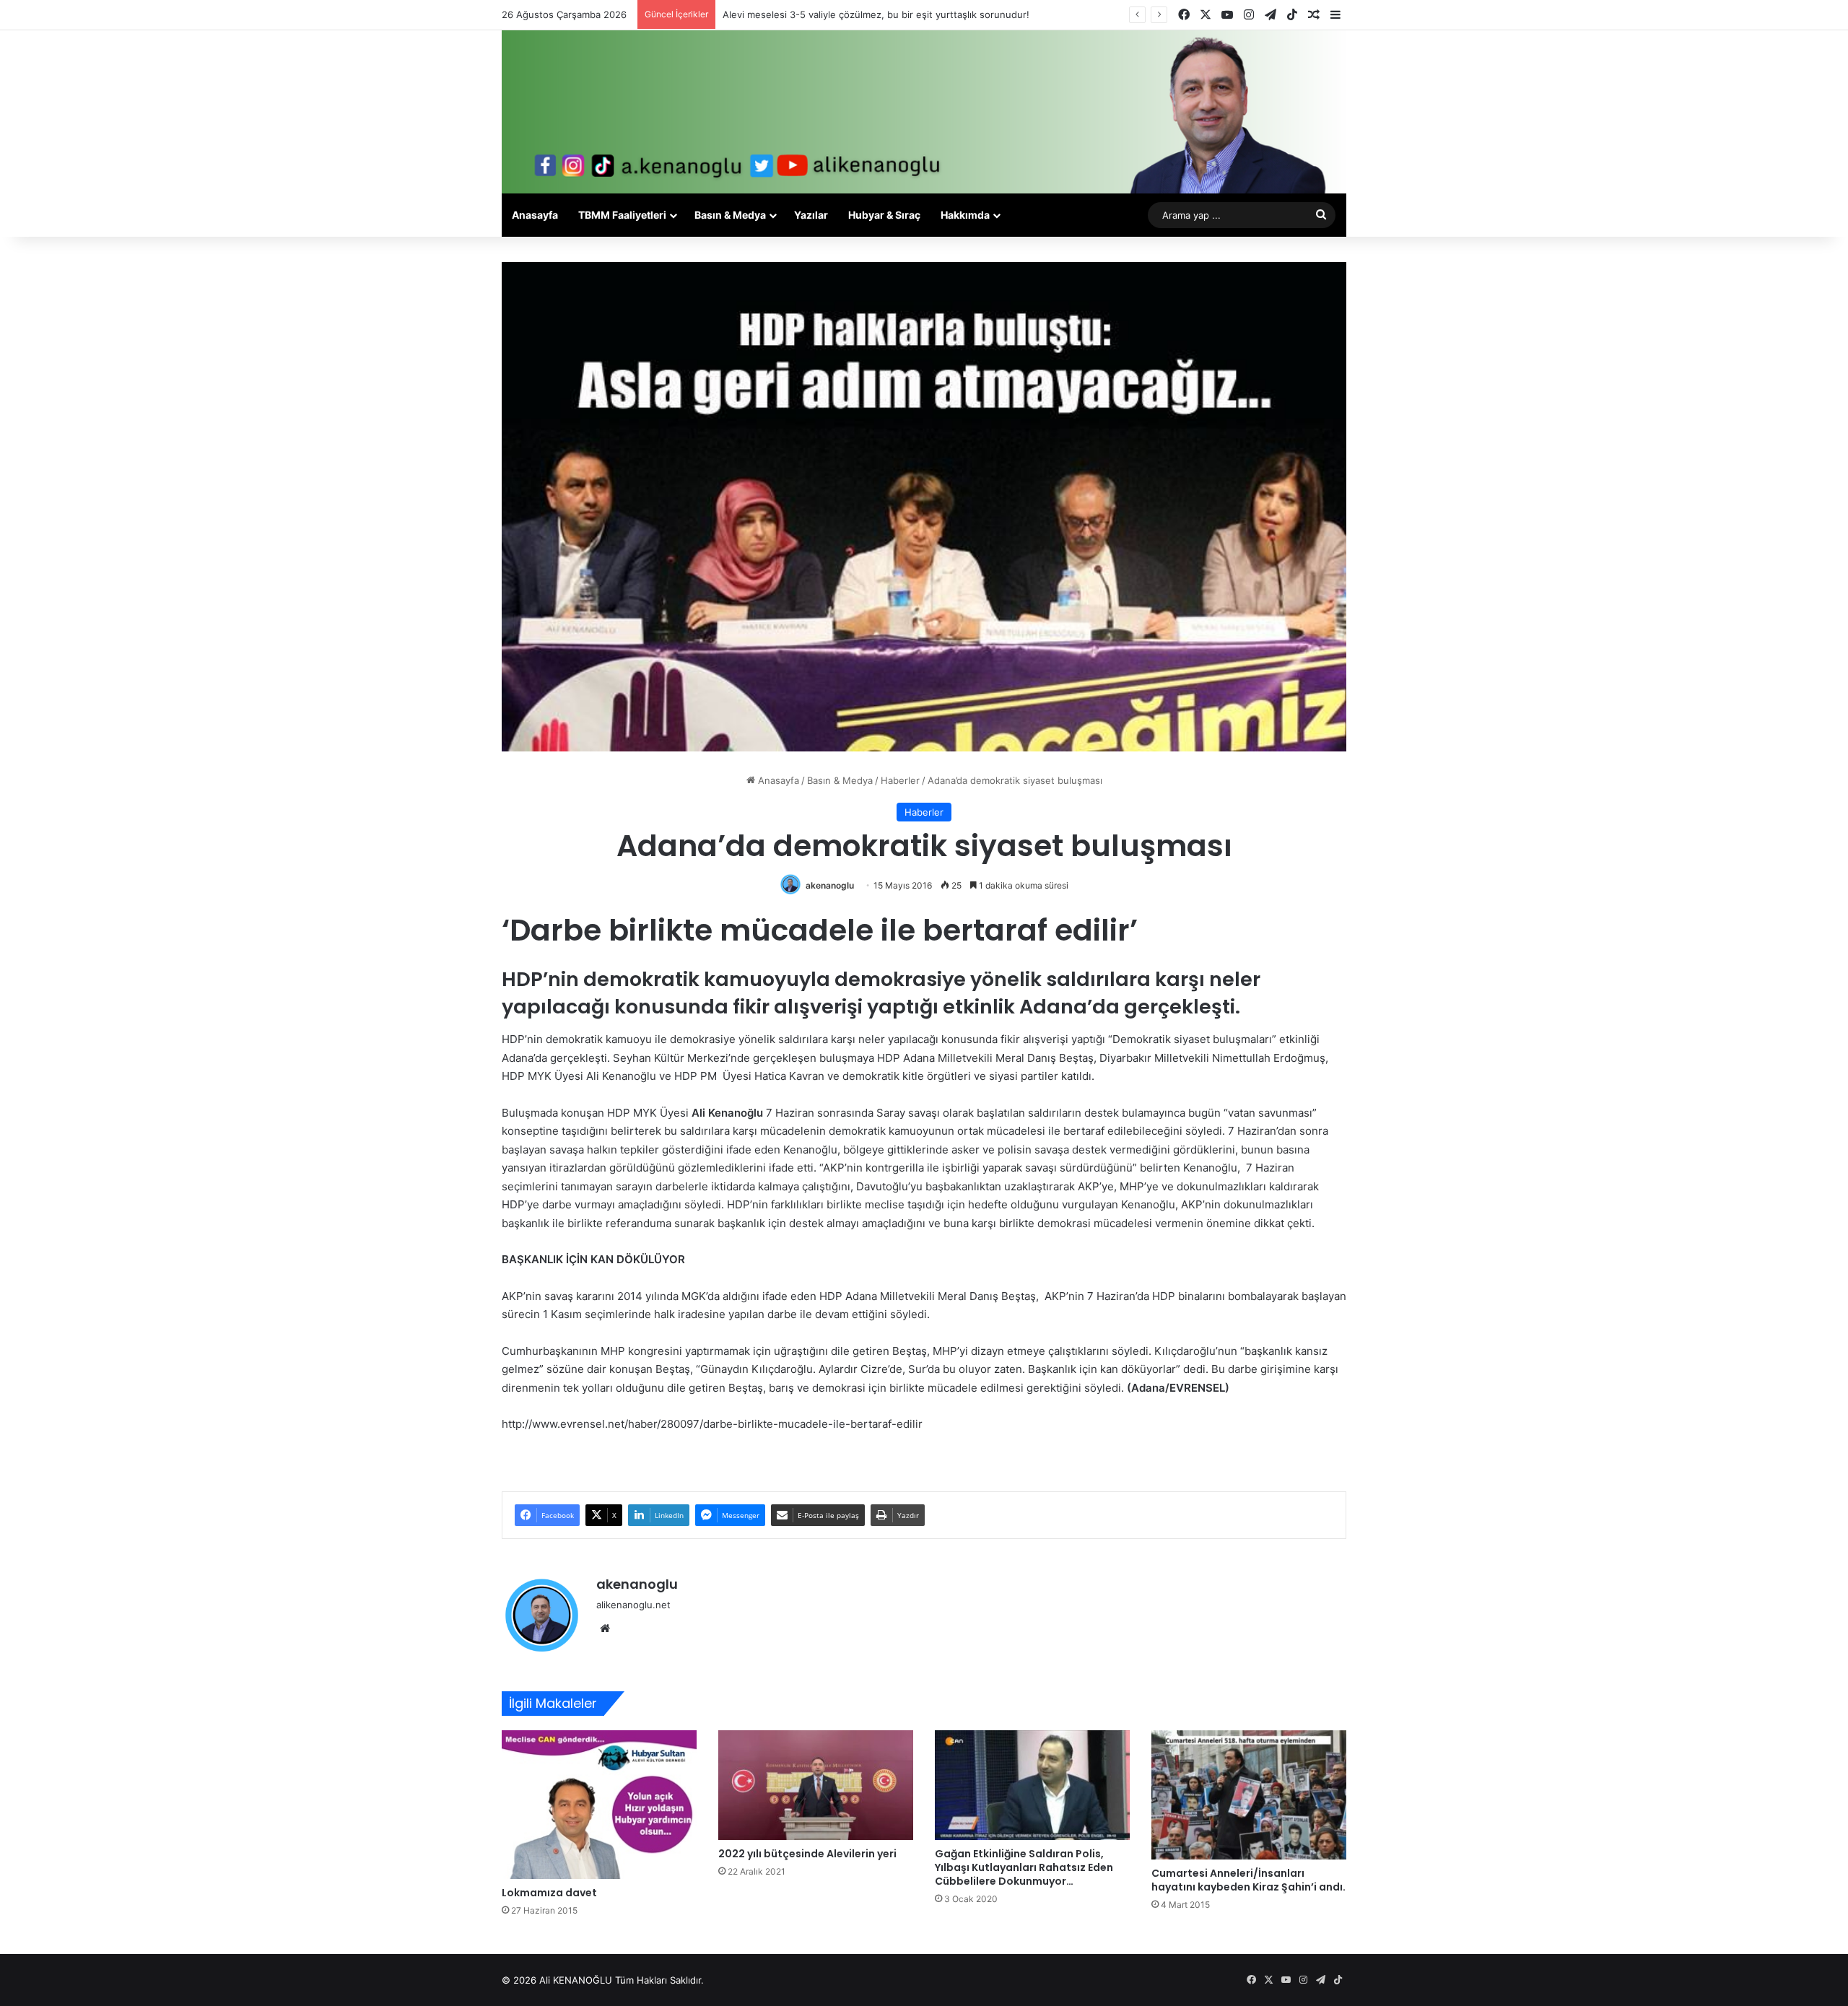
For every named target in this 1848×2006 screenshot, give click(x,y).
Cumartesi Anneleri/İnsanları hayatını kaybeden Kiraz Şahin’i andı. (1248, 1880)
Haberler (900, 780)
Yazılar (811, 215)
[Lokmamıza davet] (599, 1805)
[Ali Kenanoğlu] (924, 112)
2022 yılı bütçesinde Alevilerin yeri (807, 1854)
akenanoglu (830, 885)
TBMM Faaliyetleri (622, 215)
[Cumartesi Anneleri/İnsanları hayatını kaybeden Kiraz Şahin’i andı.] (1249, 1795)
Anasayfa (535, 215)
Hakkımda (965, 215)
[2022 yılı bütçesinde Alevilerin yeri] (816, 1785)
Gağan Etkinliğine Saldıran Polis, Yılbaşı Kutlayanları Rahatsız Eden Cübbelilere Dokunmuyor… (1024, 1867)
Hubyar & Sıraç (884, 215)
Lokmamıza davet (549, 1893)
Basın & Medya (730, 215)
